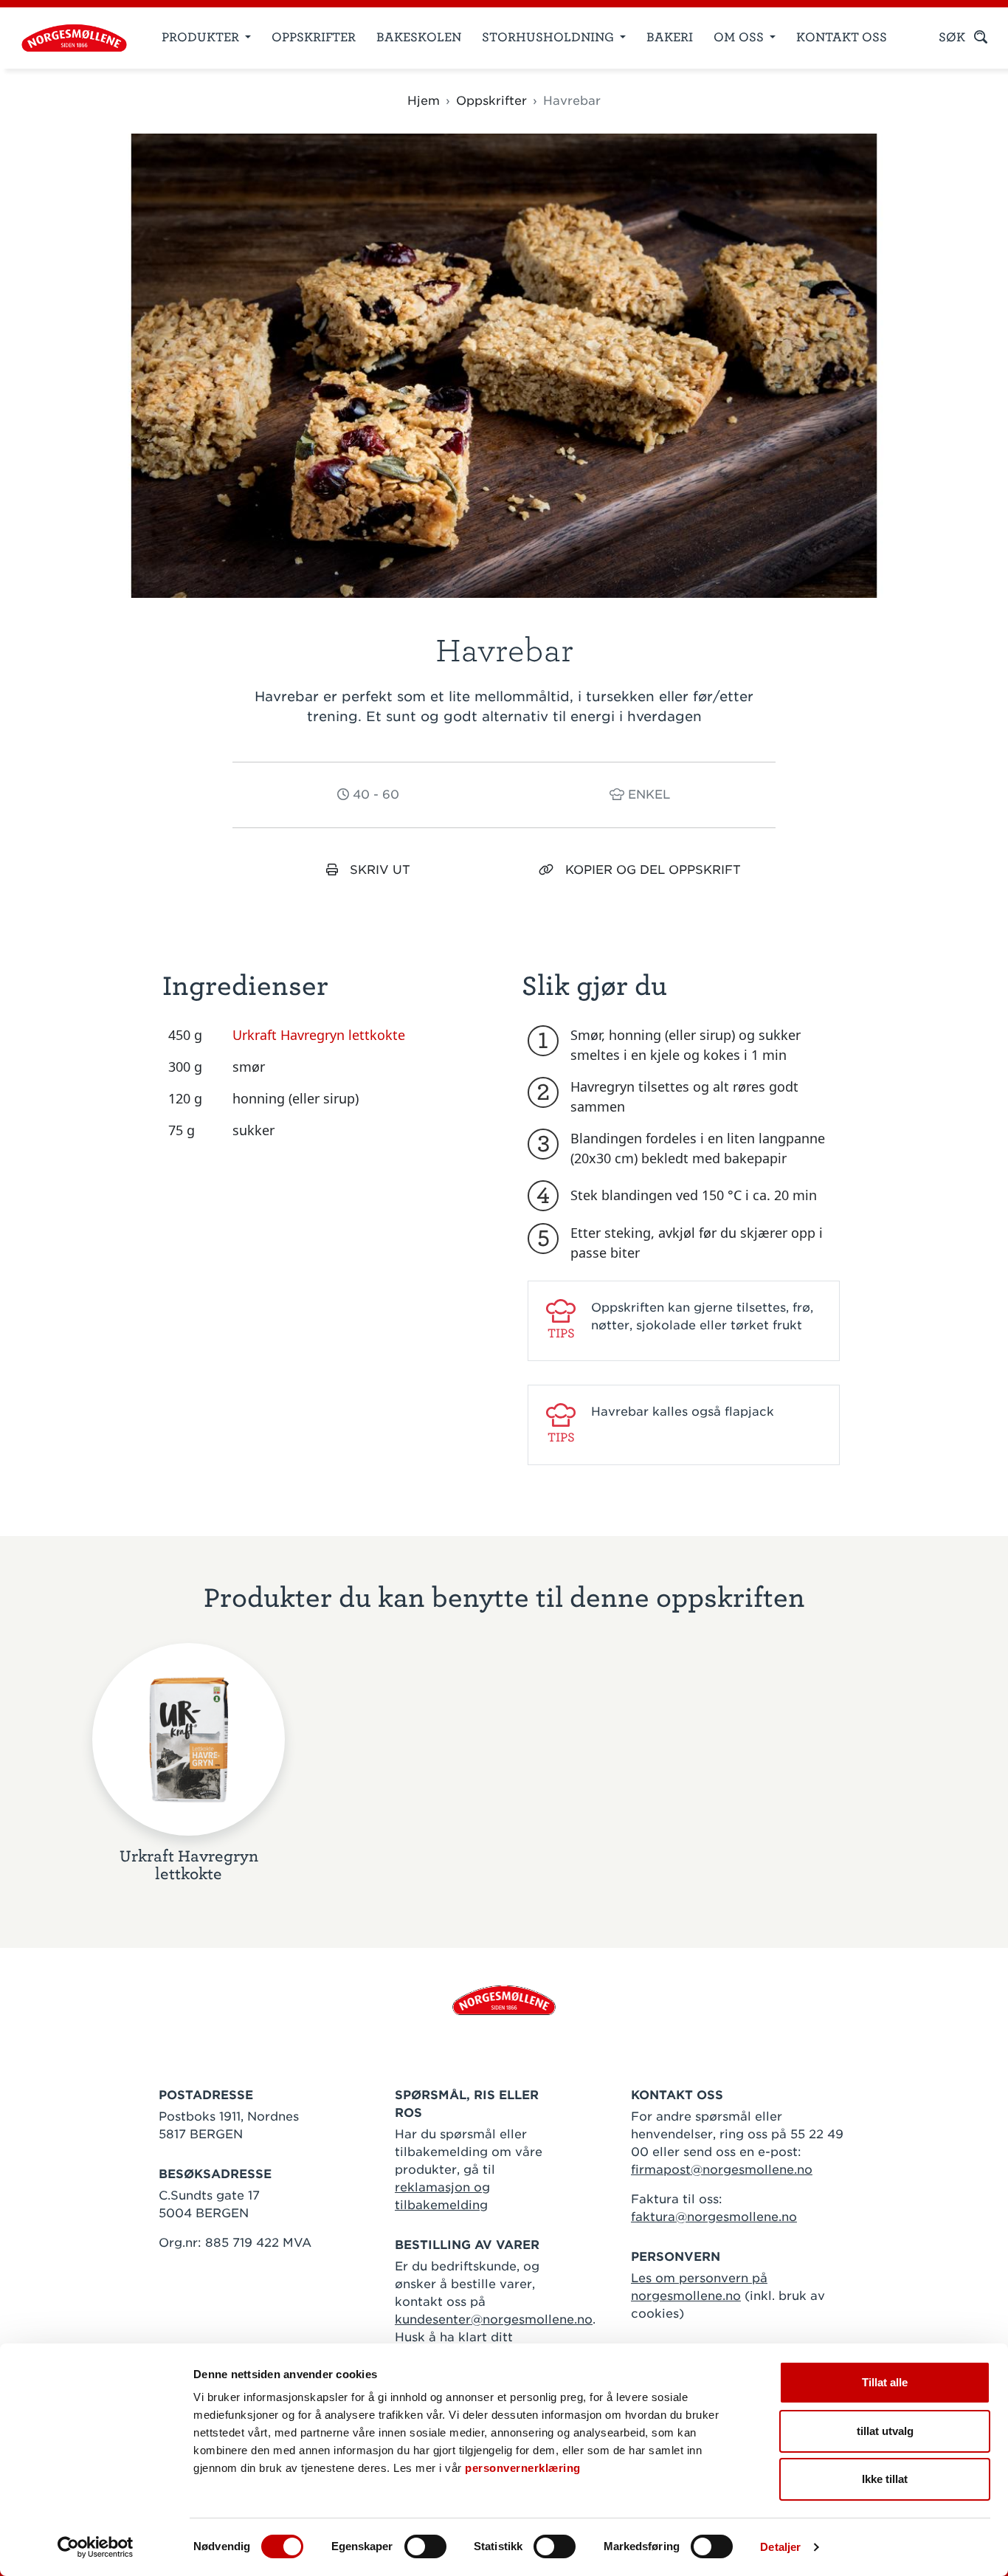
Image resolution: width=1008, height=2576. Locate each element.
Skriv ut (380, 870)
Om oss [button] (740, 37)
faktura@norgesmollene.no (714, 2217)
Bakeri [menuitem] (670, 37)
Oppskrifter (491, 101)
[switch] (425, 2546)
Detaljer (780, 2547)
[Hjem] (68, 38)
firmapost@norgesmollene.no (722, 2170)
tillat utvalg (885, 2431)
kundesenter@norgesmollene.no (494, 2320)
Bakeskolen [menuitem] (419, 37)
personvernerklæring (523, 2468)
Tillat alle (885, 2382)
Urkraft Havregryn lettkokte (319, 1035)
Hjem (424, 101)
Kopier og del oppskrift (653, 870)
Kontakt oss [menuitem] (842, 37)
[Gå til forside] (504, 1999)
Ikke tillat (885, 2479)
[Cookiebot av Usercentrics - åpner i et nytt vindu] (96, 2547)
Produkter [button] (202, 37)
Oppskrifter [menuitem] (314, 37)
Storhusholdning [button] (549, 37)
